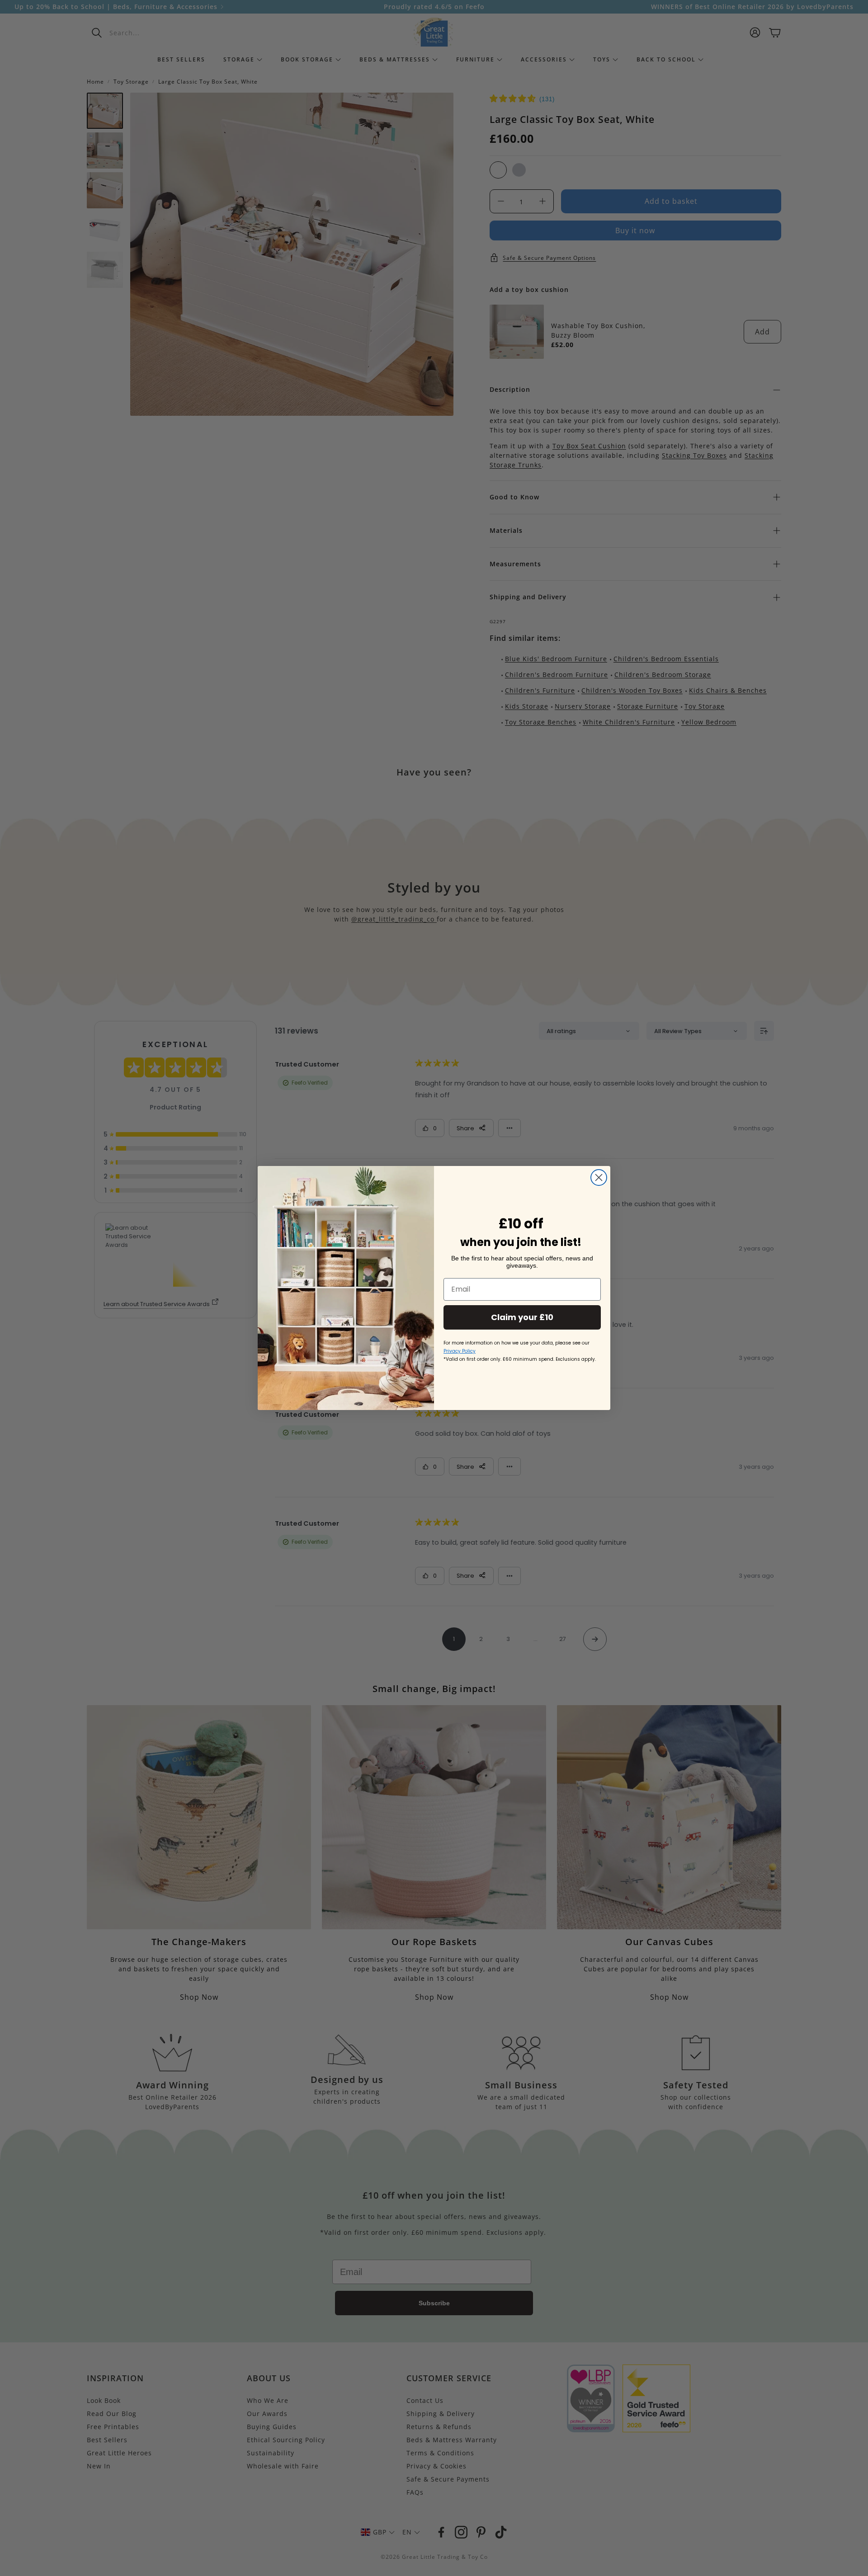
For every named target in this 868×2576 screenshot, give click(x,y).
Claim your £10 (522, 1317)
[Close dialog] (599, 1178)
